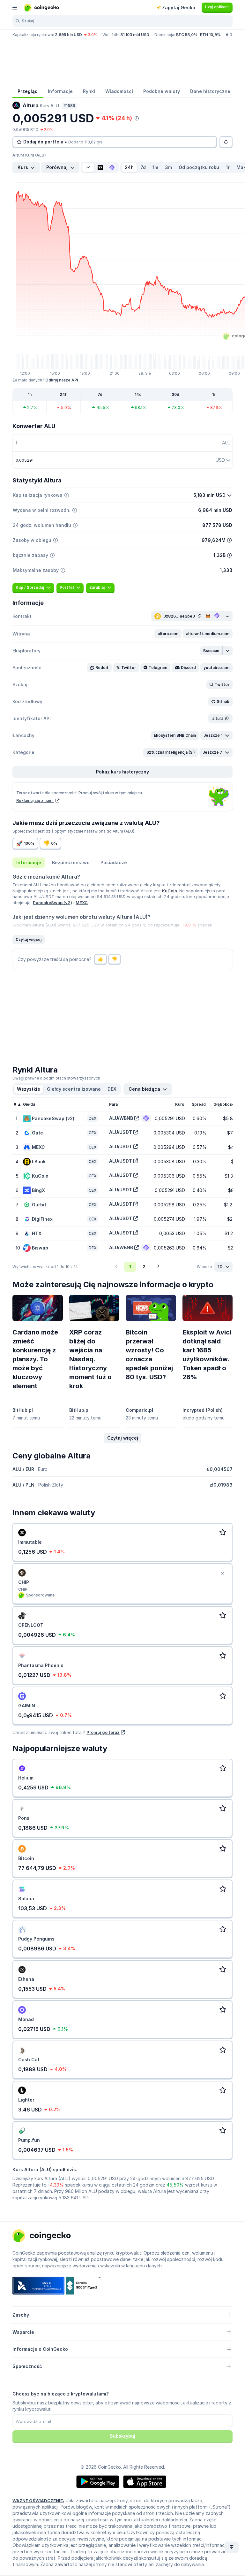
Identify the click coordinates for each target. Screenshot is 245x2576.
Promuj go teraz (103, 1732)
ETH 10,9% (210, 35)
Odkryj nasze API (62, 380)
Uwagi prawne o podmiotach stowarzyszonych (56, 1078)
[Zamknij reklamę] (222, 1573)
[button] (168, 634)
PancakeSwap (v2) (52, 903)
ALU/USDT (121, 1132)
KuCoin (170, 891)
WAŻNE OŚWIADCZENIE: (38, 2501)
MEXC (82, 903)
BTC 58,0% (187, 35)
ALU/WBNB (121, 1118)
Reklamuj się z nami (35, 800)
